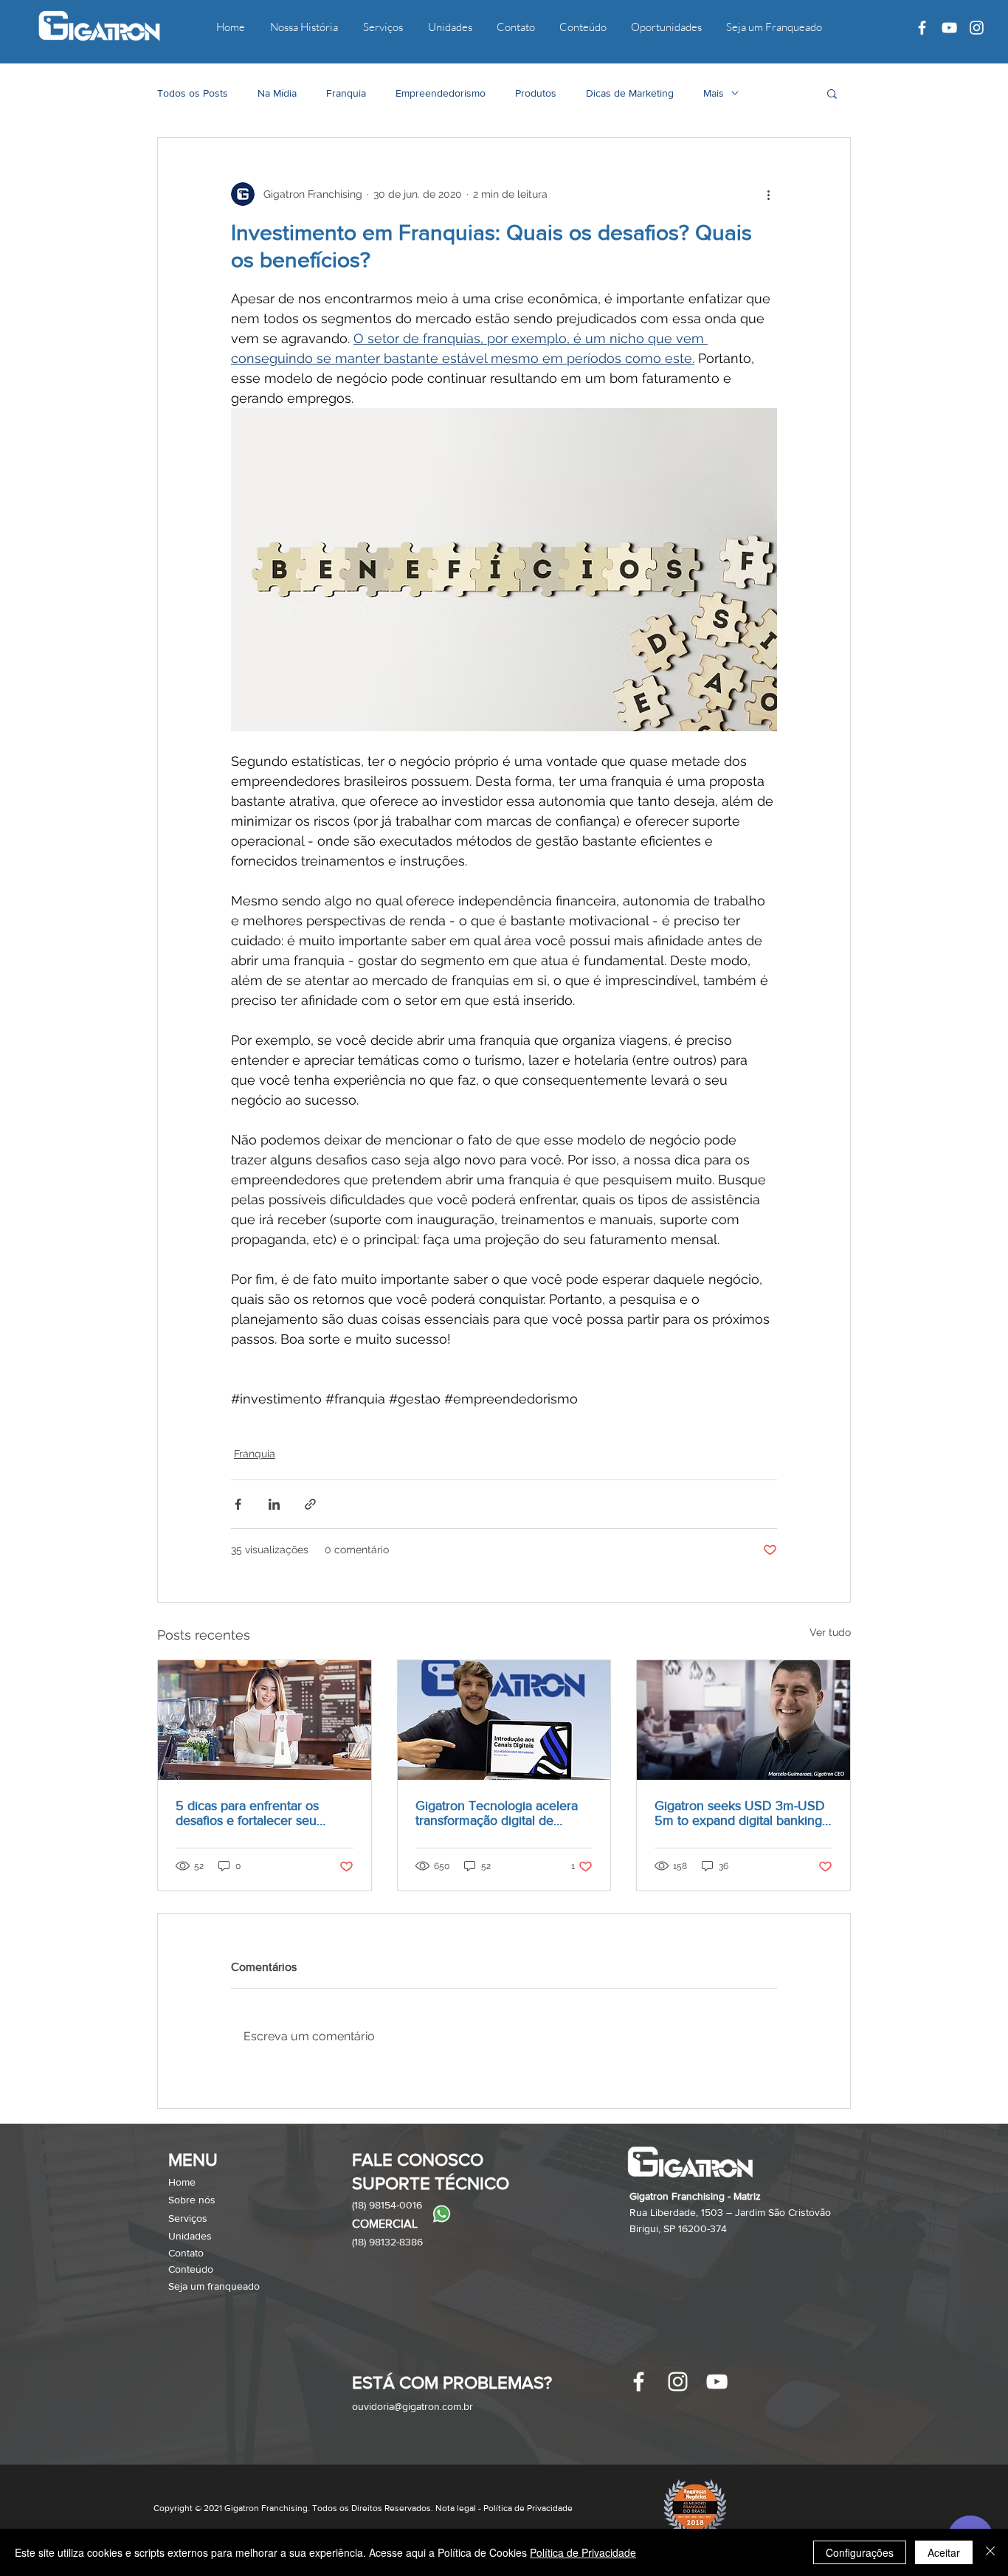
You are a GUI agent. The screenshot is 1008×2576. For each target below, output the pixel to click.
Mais (714, 93)
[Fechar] (990, 2552)
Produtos (536, 93)
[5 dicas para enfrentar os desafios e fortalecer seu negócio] (265, 1720)
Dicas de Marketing (630, 93)
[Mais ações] (768, 194)
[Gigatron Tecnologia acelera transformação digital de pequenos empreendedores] (504, 1720)
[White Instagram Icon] (977, 28)
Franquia (346, 93)
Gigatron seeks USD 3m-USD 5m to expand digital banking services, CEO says (740, 1813)
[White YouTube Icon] (949, 28)
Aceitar (944, 2552)
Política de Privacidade (583, 2552)
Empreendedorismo (441, 93)
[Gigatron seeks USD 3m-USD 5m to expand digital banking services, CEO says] (743, 1720)
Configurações (860, 2552)
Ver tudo (830, 1632)
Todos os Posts (193, 93)
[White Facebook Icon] (922, 28)
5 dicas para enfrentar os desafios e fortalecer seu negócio (247, 1813)
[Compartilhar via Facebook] (238, 1504)
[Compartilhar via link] (310, 1504)
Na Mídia (277, 93)
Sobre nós (192, 2200)
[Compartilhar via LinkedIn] (274, 1504)
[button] (832, 93)
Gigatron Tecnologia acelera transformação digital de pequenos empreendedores (497, 1813)
